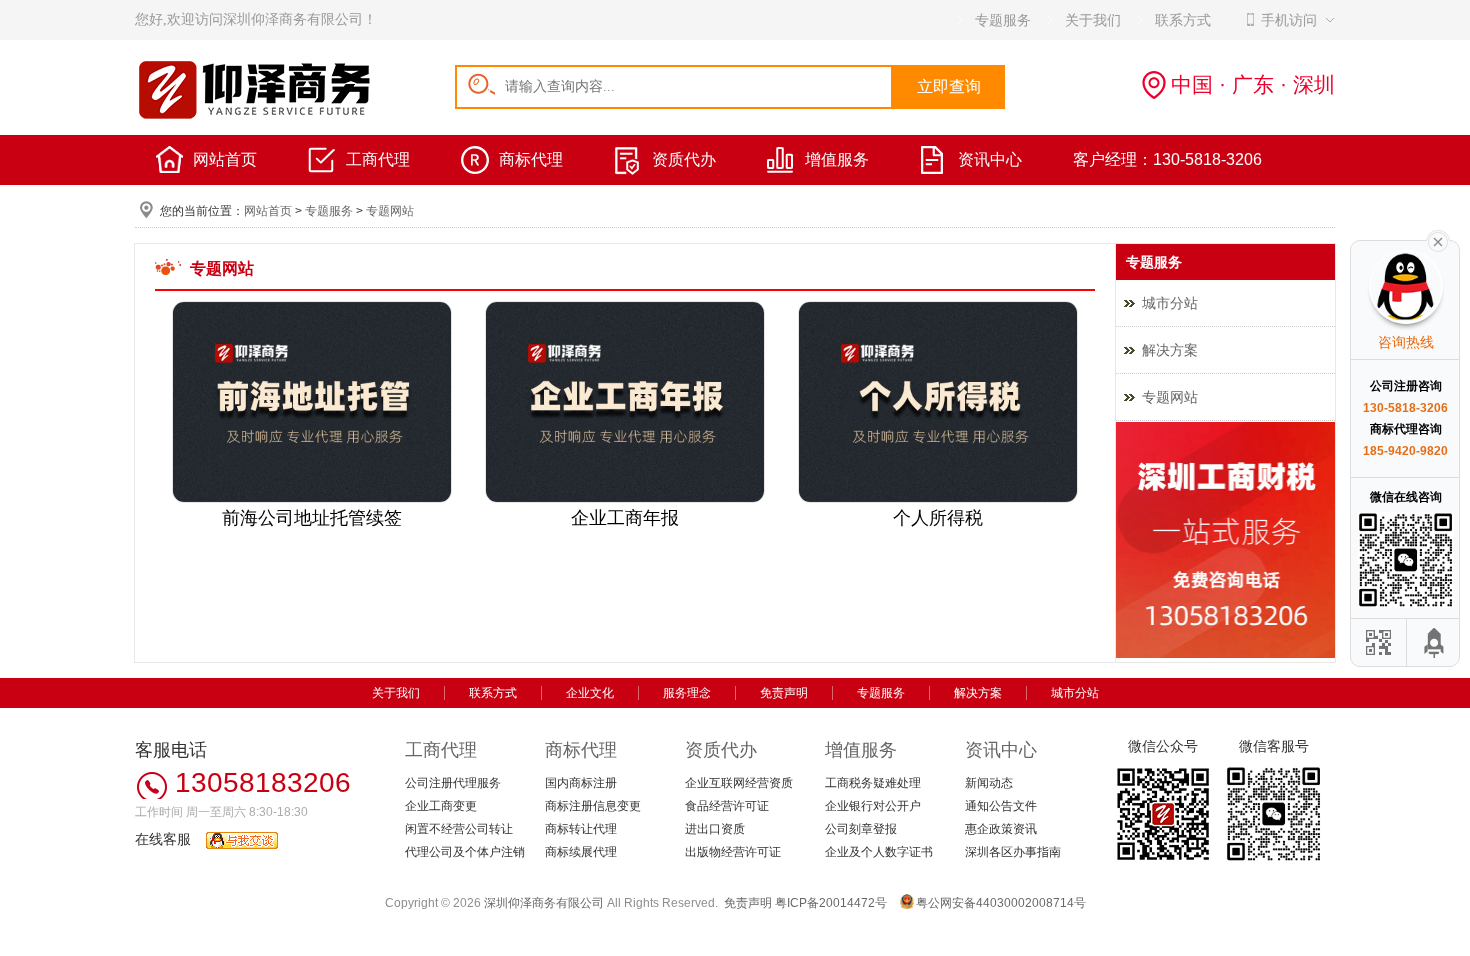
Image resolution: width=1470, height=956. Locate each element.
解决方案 (1170, 350)
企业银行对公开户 (873, 806)
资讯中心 (990, 159)
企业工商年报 (625, 518)
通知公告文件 (1001, 806)
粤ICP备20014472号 (831, 903)
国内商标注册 (581, 783)
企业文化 (590, 693)
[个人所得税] (938, 499)
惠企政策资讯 (1001, 829)
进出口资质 (715, 829)
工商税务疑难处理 (873, 783)
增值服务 (837, 159)
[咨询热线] (1225, 654)
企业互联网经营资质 (739, 783)
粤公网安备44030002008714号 (1001, 903)
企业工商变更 (441, 806)
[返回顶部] (1435, 642)
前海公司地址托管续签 (312, 518)
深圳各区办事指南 (1013, 852)
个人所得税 (938, 518)
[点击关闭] (1438, 240)
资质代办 (684, 159)
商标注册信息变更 (593, 806)
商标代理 (531, 159)
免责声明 (784, 693)
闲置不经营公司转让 (459, 829)
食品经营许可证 (727, 806)
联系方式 (493, 693)
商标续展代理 (581, 852)
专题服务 (329, 211)
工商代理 (378, 159)
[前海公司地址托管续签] (312, 499)
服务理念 (687, 693)
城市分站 (1170, 303)
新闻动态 (989, 783)
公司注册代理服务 (453, 783)
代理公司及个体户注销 (465, 852)
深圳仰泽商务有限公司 (544, 903)
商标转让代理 (581, 829)
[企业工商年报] (625, 499)
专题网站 (390, 211)
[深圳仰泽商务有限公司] (255, 116)
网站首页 (225, 159)
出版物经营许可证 (733, 852)
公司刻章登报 (861, 829)
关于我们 (396, 693)
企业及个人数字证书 (879, 852)
